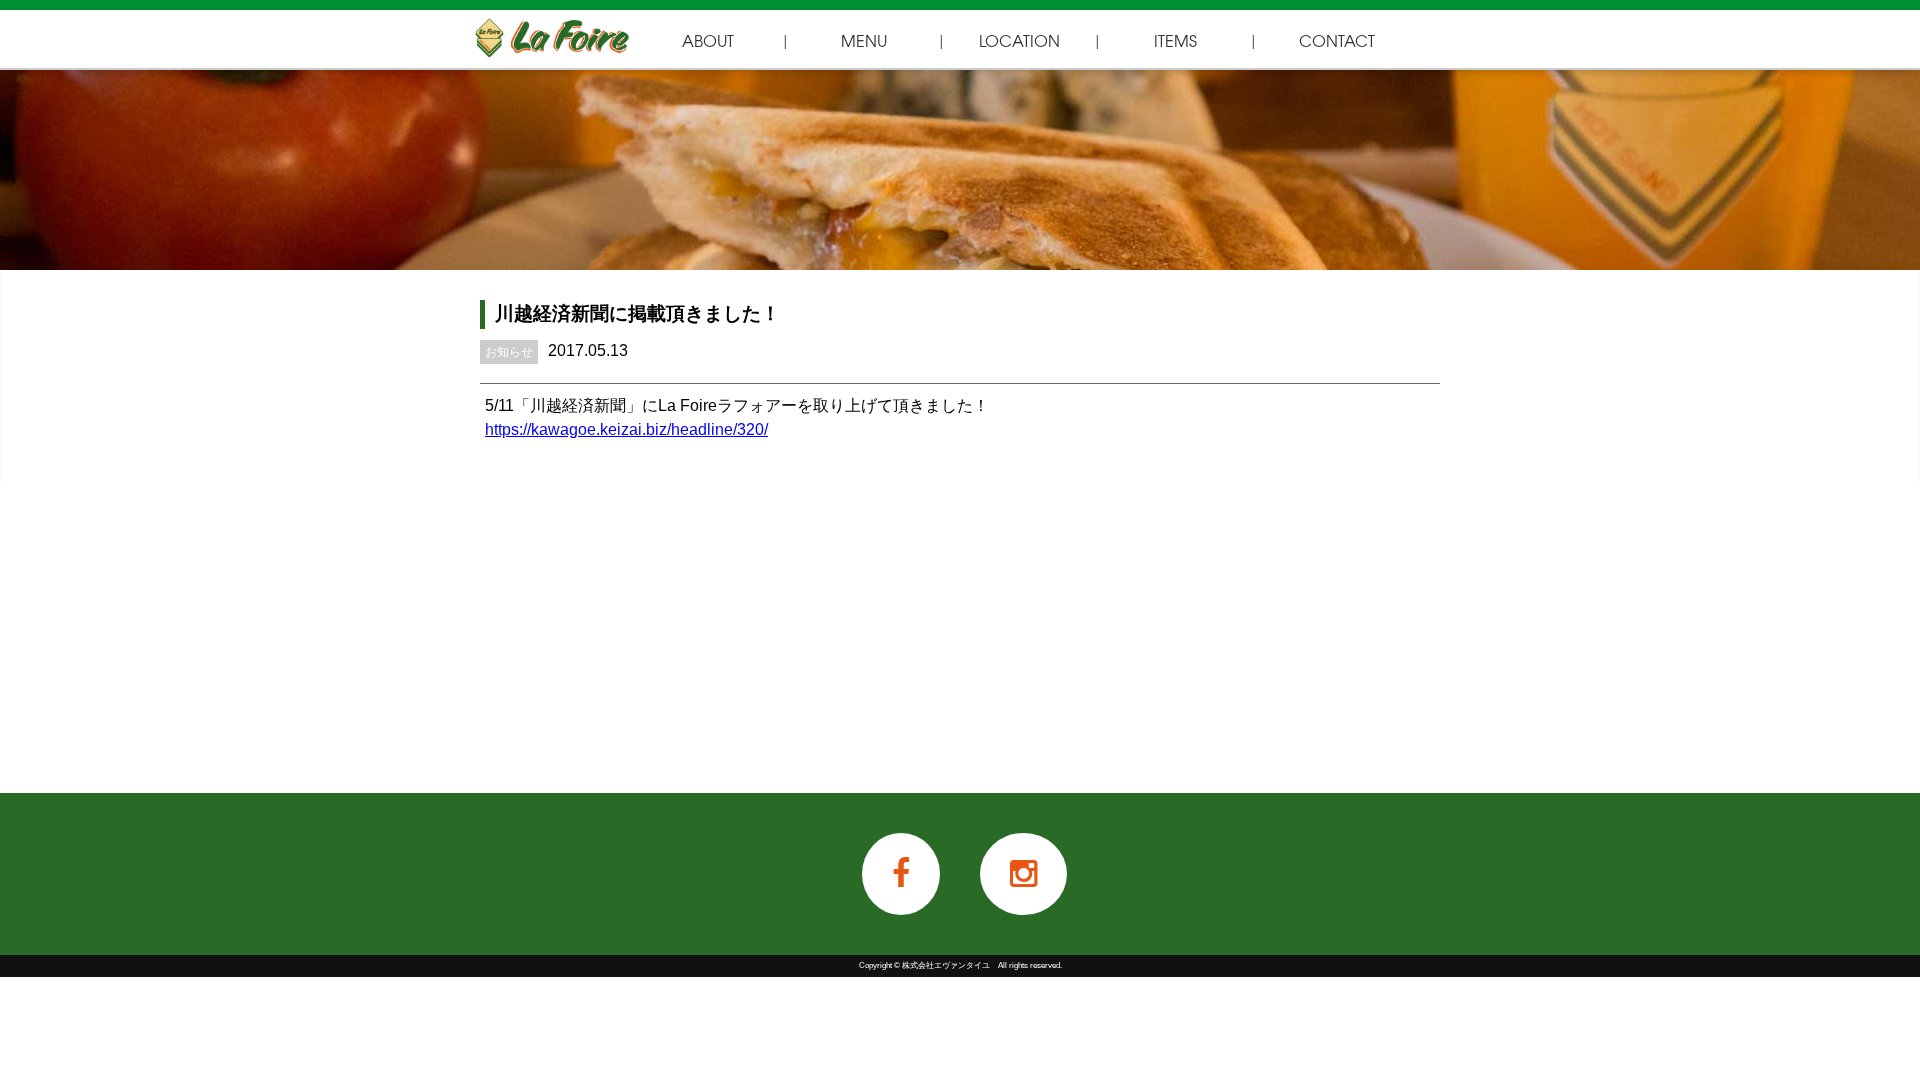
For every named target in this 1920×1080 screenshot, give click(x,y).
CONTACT (1337, 40)
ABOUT (708, 40)
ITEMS (1175, 40)
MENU (864, 40)
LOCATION (1019, 40)
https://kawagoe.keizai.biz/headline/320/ (626, 429)
